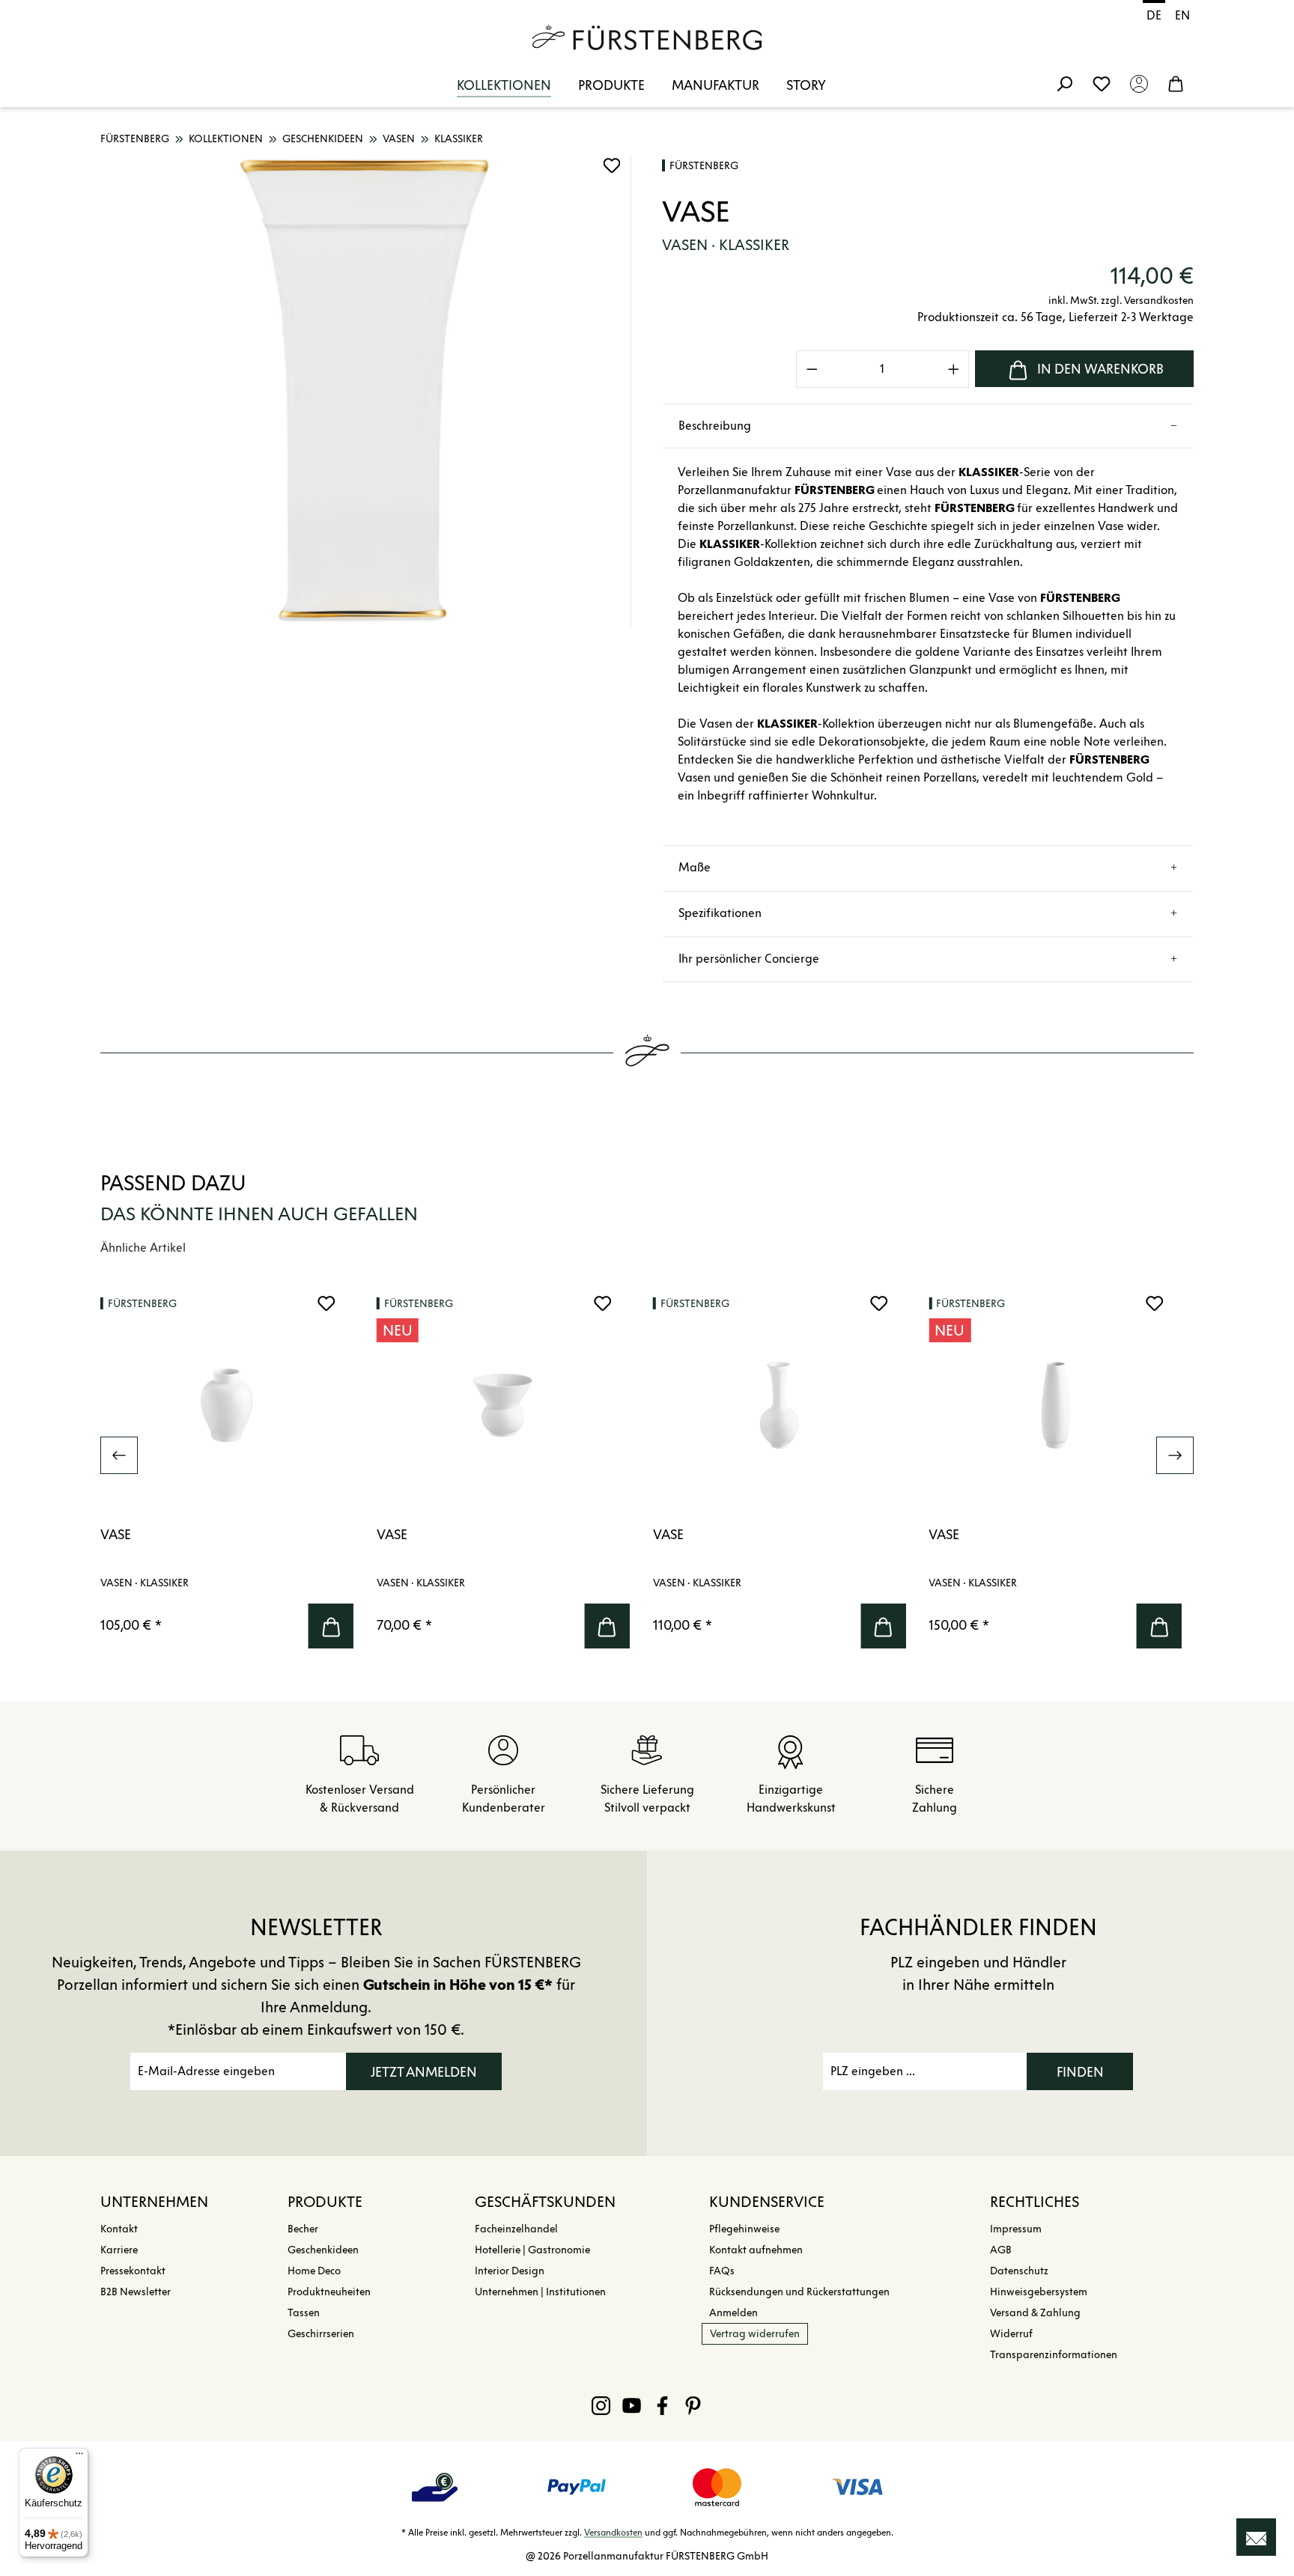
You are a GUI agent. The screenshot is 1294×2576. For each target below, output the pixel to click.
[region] (366, 391)
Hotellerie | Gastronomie (532, 2250)
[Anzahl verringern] (812, 369)
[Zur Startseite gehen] (647, 37)
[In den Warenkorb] (331, 1626)
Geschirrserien (321, 2334)
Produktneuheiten (329, 2292)
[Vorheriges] (119, 1455)
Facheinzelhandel (516, 2229)
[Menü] (79, 2457)
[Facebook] (662, 2405)
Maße (695, 867)
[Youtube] (632, 2405)
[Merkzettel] (1102, 83)
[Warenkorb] (1176, 83)
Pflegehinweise (744, 2229)
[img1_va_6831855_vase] (365, 391)
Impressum (1016, 2229)
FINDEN (1080, 2072)
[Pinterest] (693, 2405)
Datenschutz (1019, 2271)
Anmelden (733, 2313)
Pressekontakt (133, 2271)
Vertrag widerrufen (755, 2334)
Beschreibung (715, 426)
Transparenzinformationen (1054, 2355)
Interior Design (510, 2271)
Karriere (119, 2250)
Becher (303, 2229)
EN (1182, 15)
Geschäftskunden (545, 2202)
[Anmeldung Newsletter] (1256, 2537)
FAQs (722, 2271)
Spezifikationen (720, 913)
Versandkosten (613, 2532)
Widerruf (1011, 2334)
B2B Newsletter (136, 2292)
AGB (1001, 2250)
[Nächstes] (1175, 1455)
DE (1154, 15)
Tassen (304, 2313)
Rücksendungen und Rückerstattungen (799, 2292)
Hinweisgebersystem (1039, 2292)
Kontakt (119, 2229)
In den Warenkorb (1100, 369)
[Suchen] (1064, 83)
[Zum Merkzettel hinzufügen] (612, 165)
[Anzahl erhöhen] (954, 369)
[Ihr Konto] (1139, 83)
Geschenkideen (323, 2250)
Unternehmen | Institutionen (540, 2292)
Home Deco (314, 2271)
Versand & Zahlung (1035, 2313)
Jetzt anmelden (424, 2072)
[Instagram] (601, 2405)
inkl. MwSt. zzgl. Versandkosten (1121, 301)
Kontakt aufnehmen (756, 2250)
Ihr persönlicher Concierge (749, 959)
